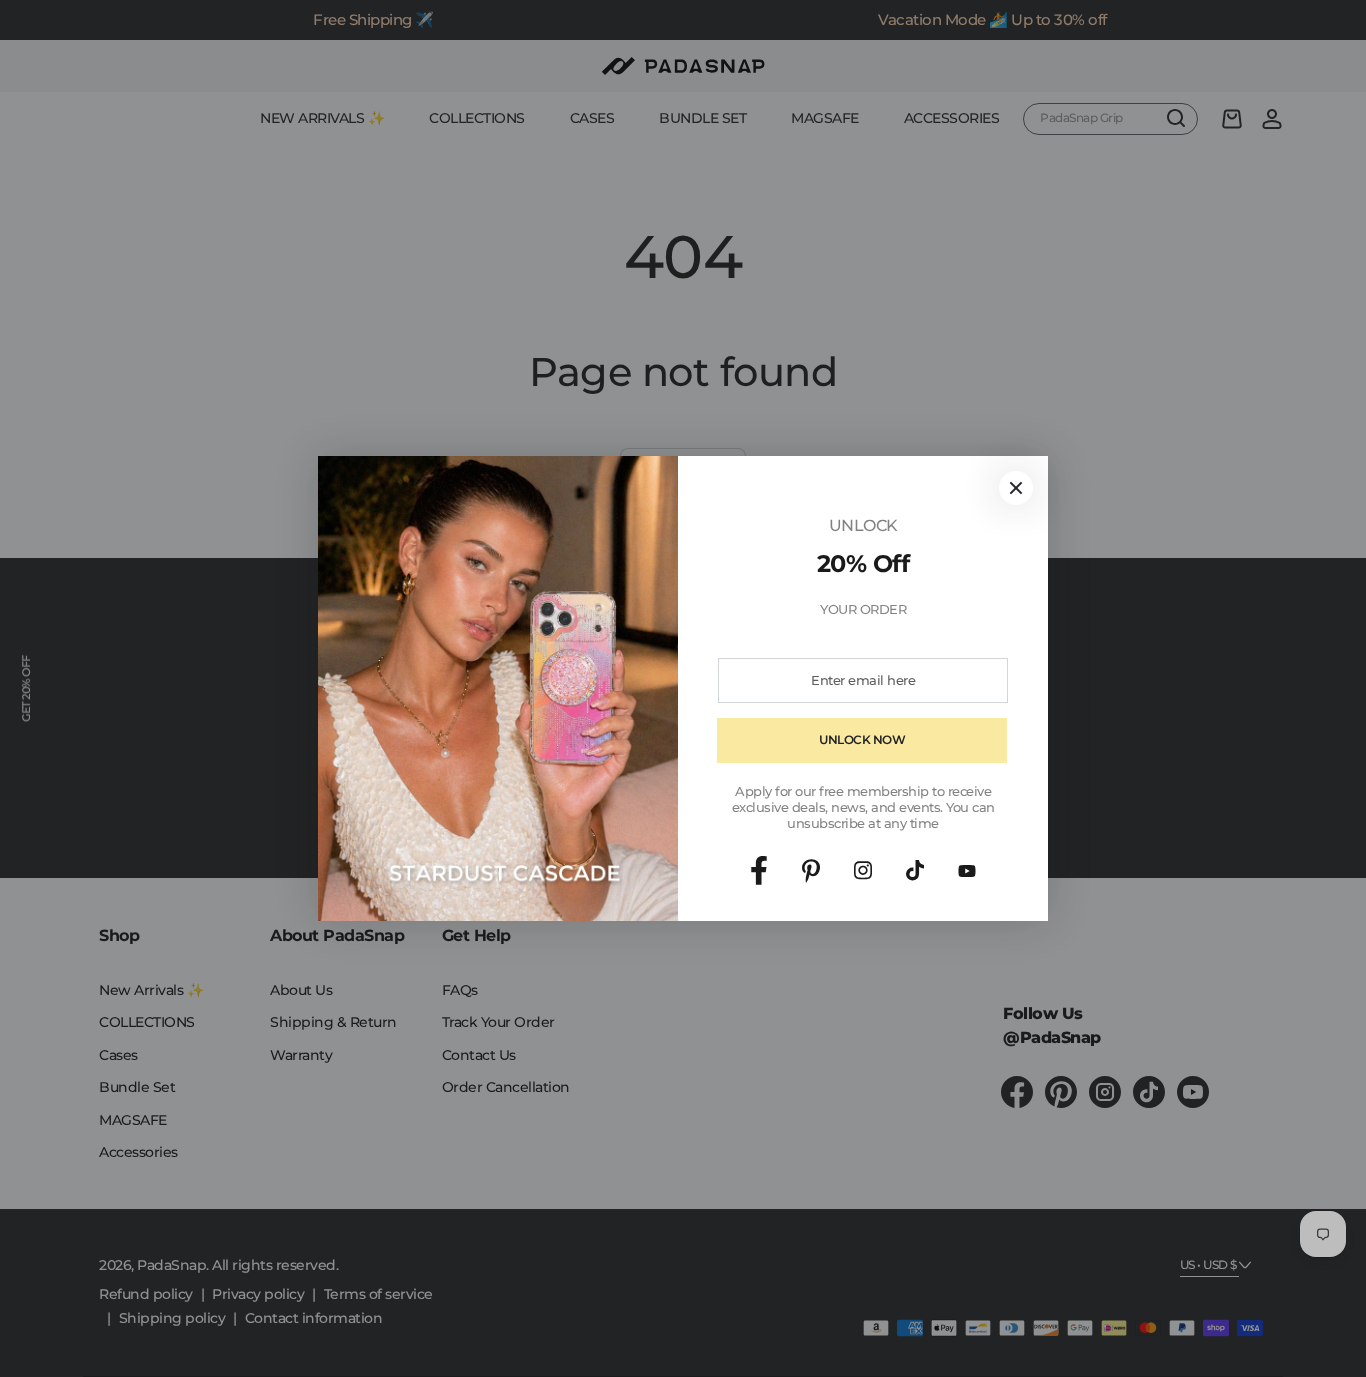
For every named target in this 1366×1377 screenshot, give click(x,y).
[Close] (1016, 488)
